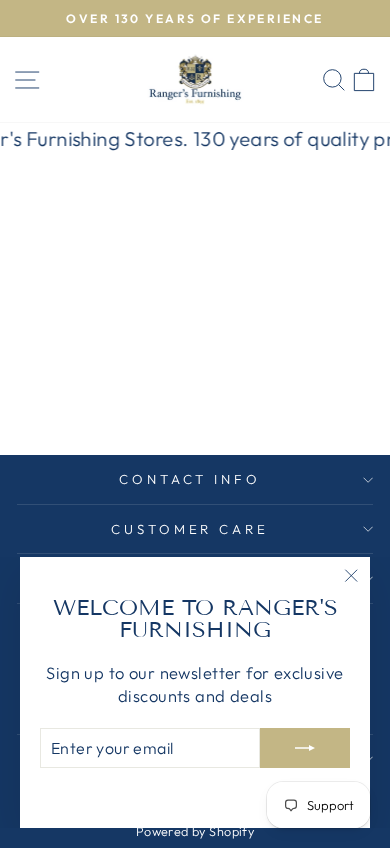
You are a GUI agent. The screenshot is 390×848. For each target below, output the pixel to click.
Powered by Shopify (195, 831)
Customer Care (190, 529)
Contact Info (190, 479)
